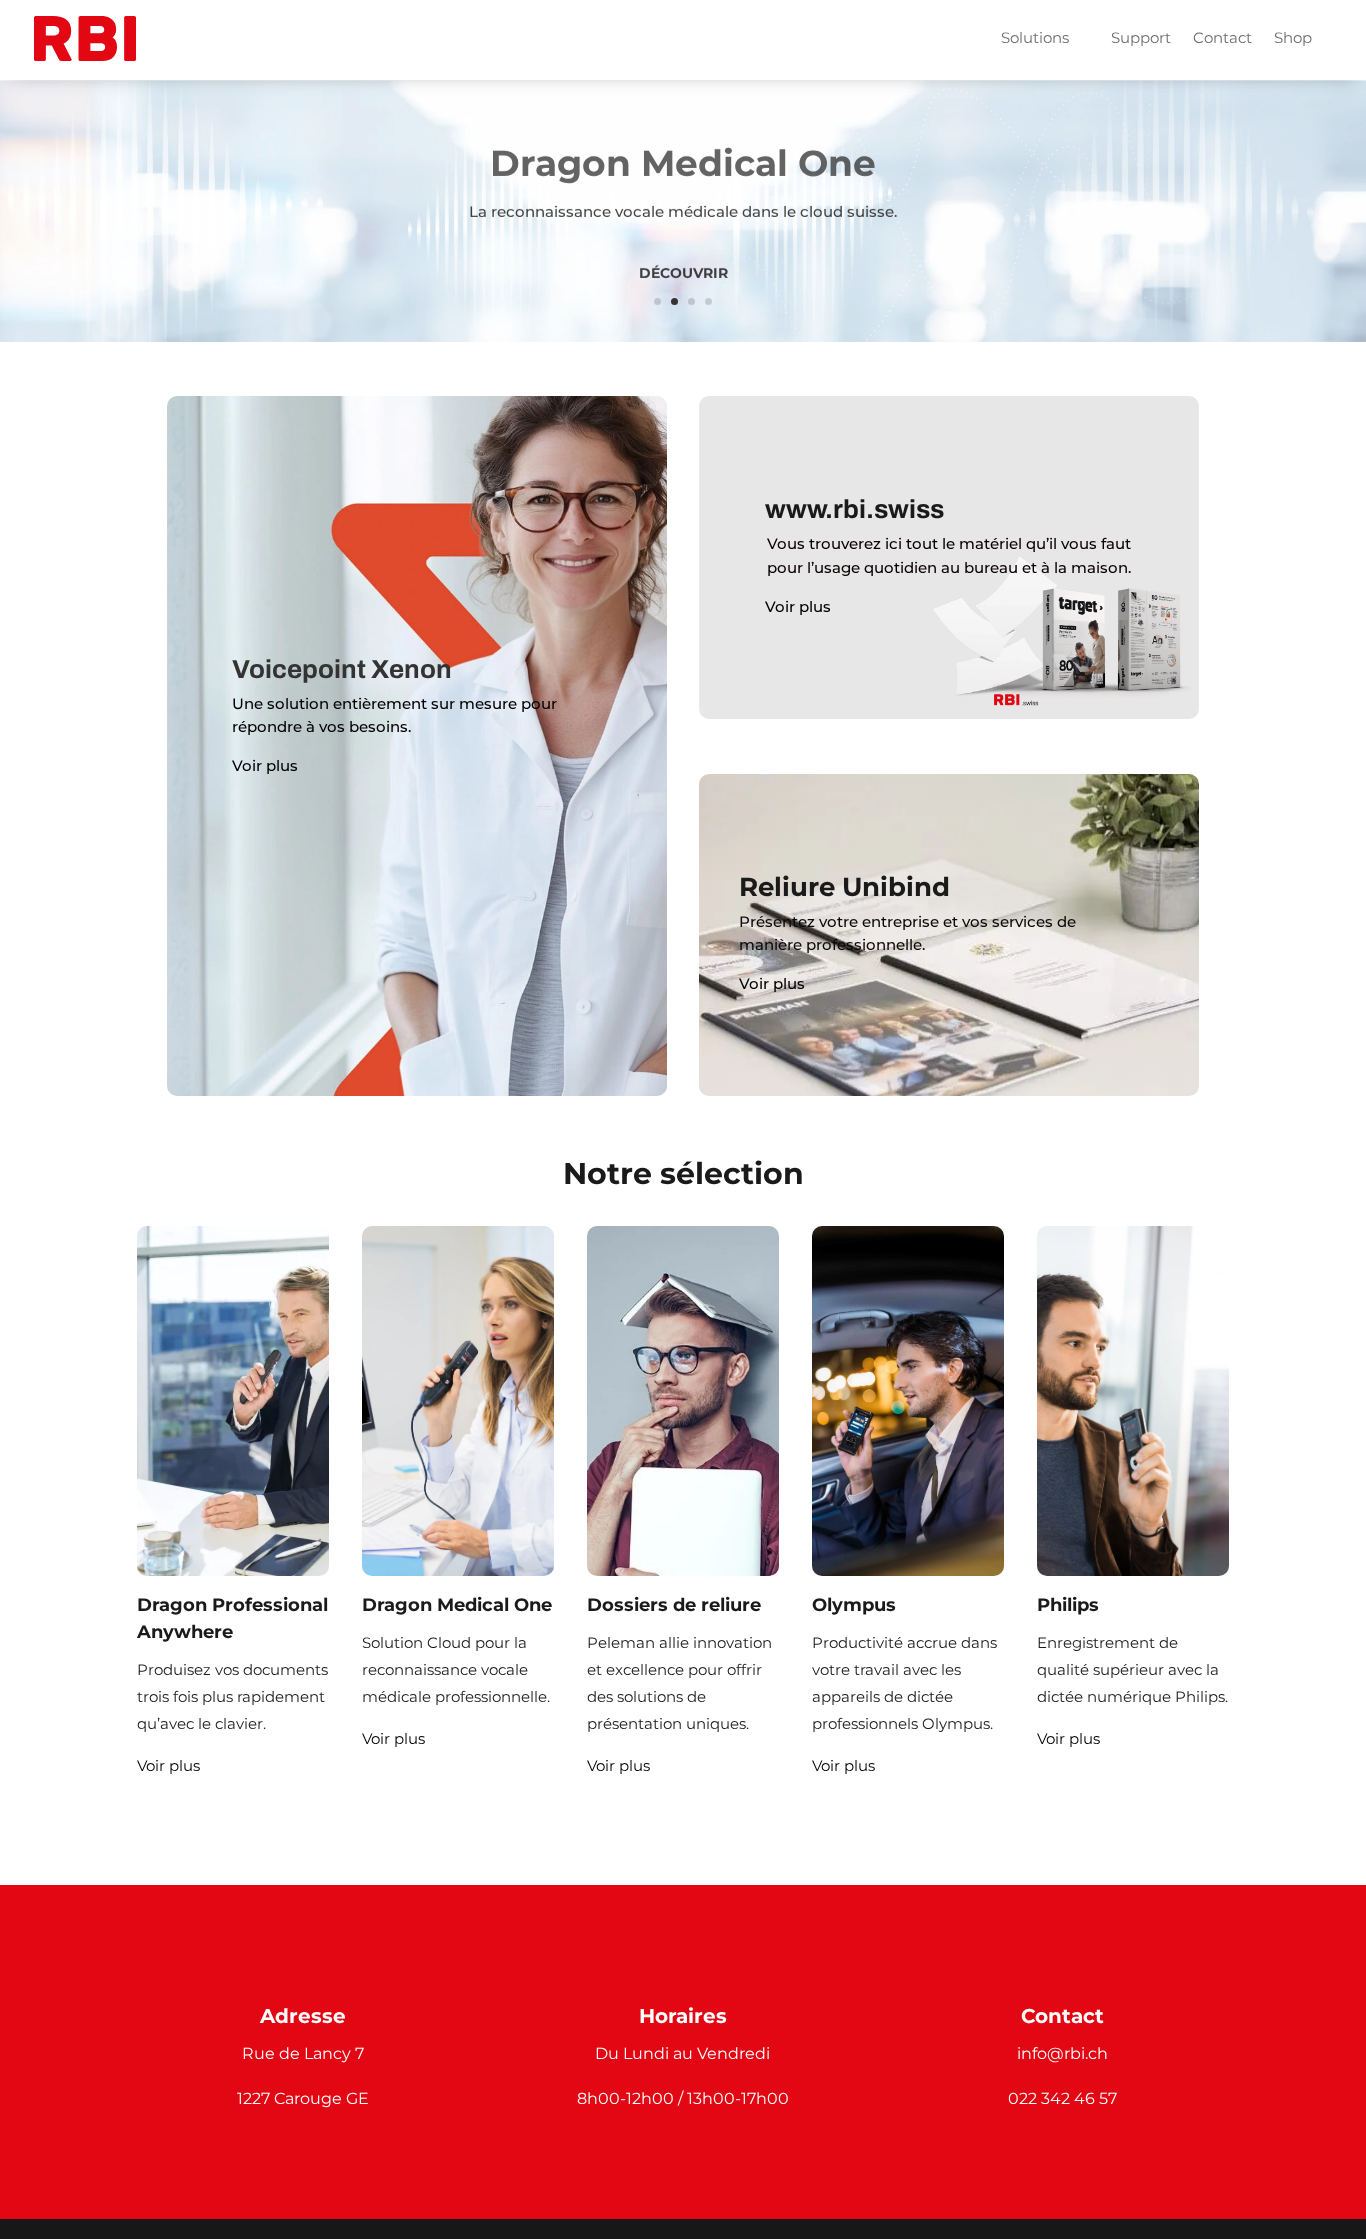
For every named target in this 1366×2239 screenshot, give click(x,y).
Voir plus (265, 765)
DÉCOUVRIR (683, 269)
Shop (1293, 37)
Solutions (1035, 37)
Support (1141, 37)
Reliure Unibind (844, 887)
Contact (1222, 37)
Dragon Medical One (683, 159)
